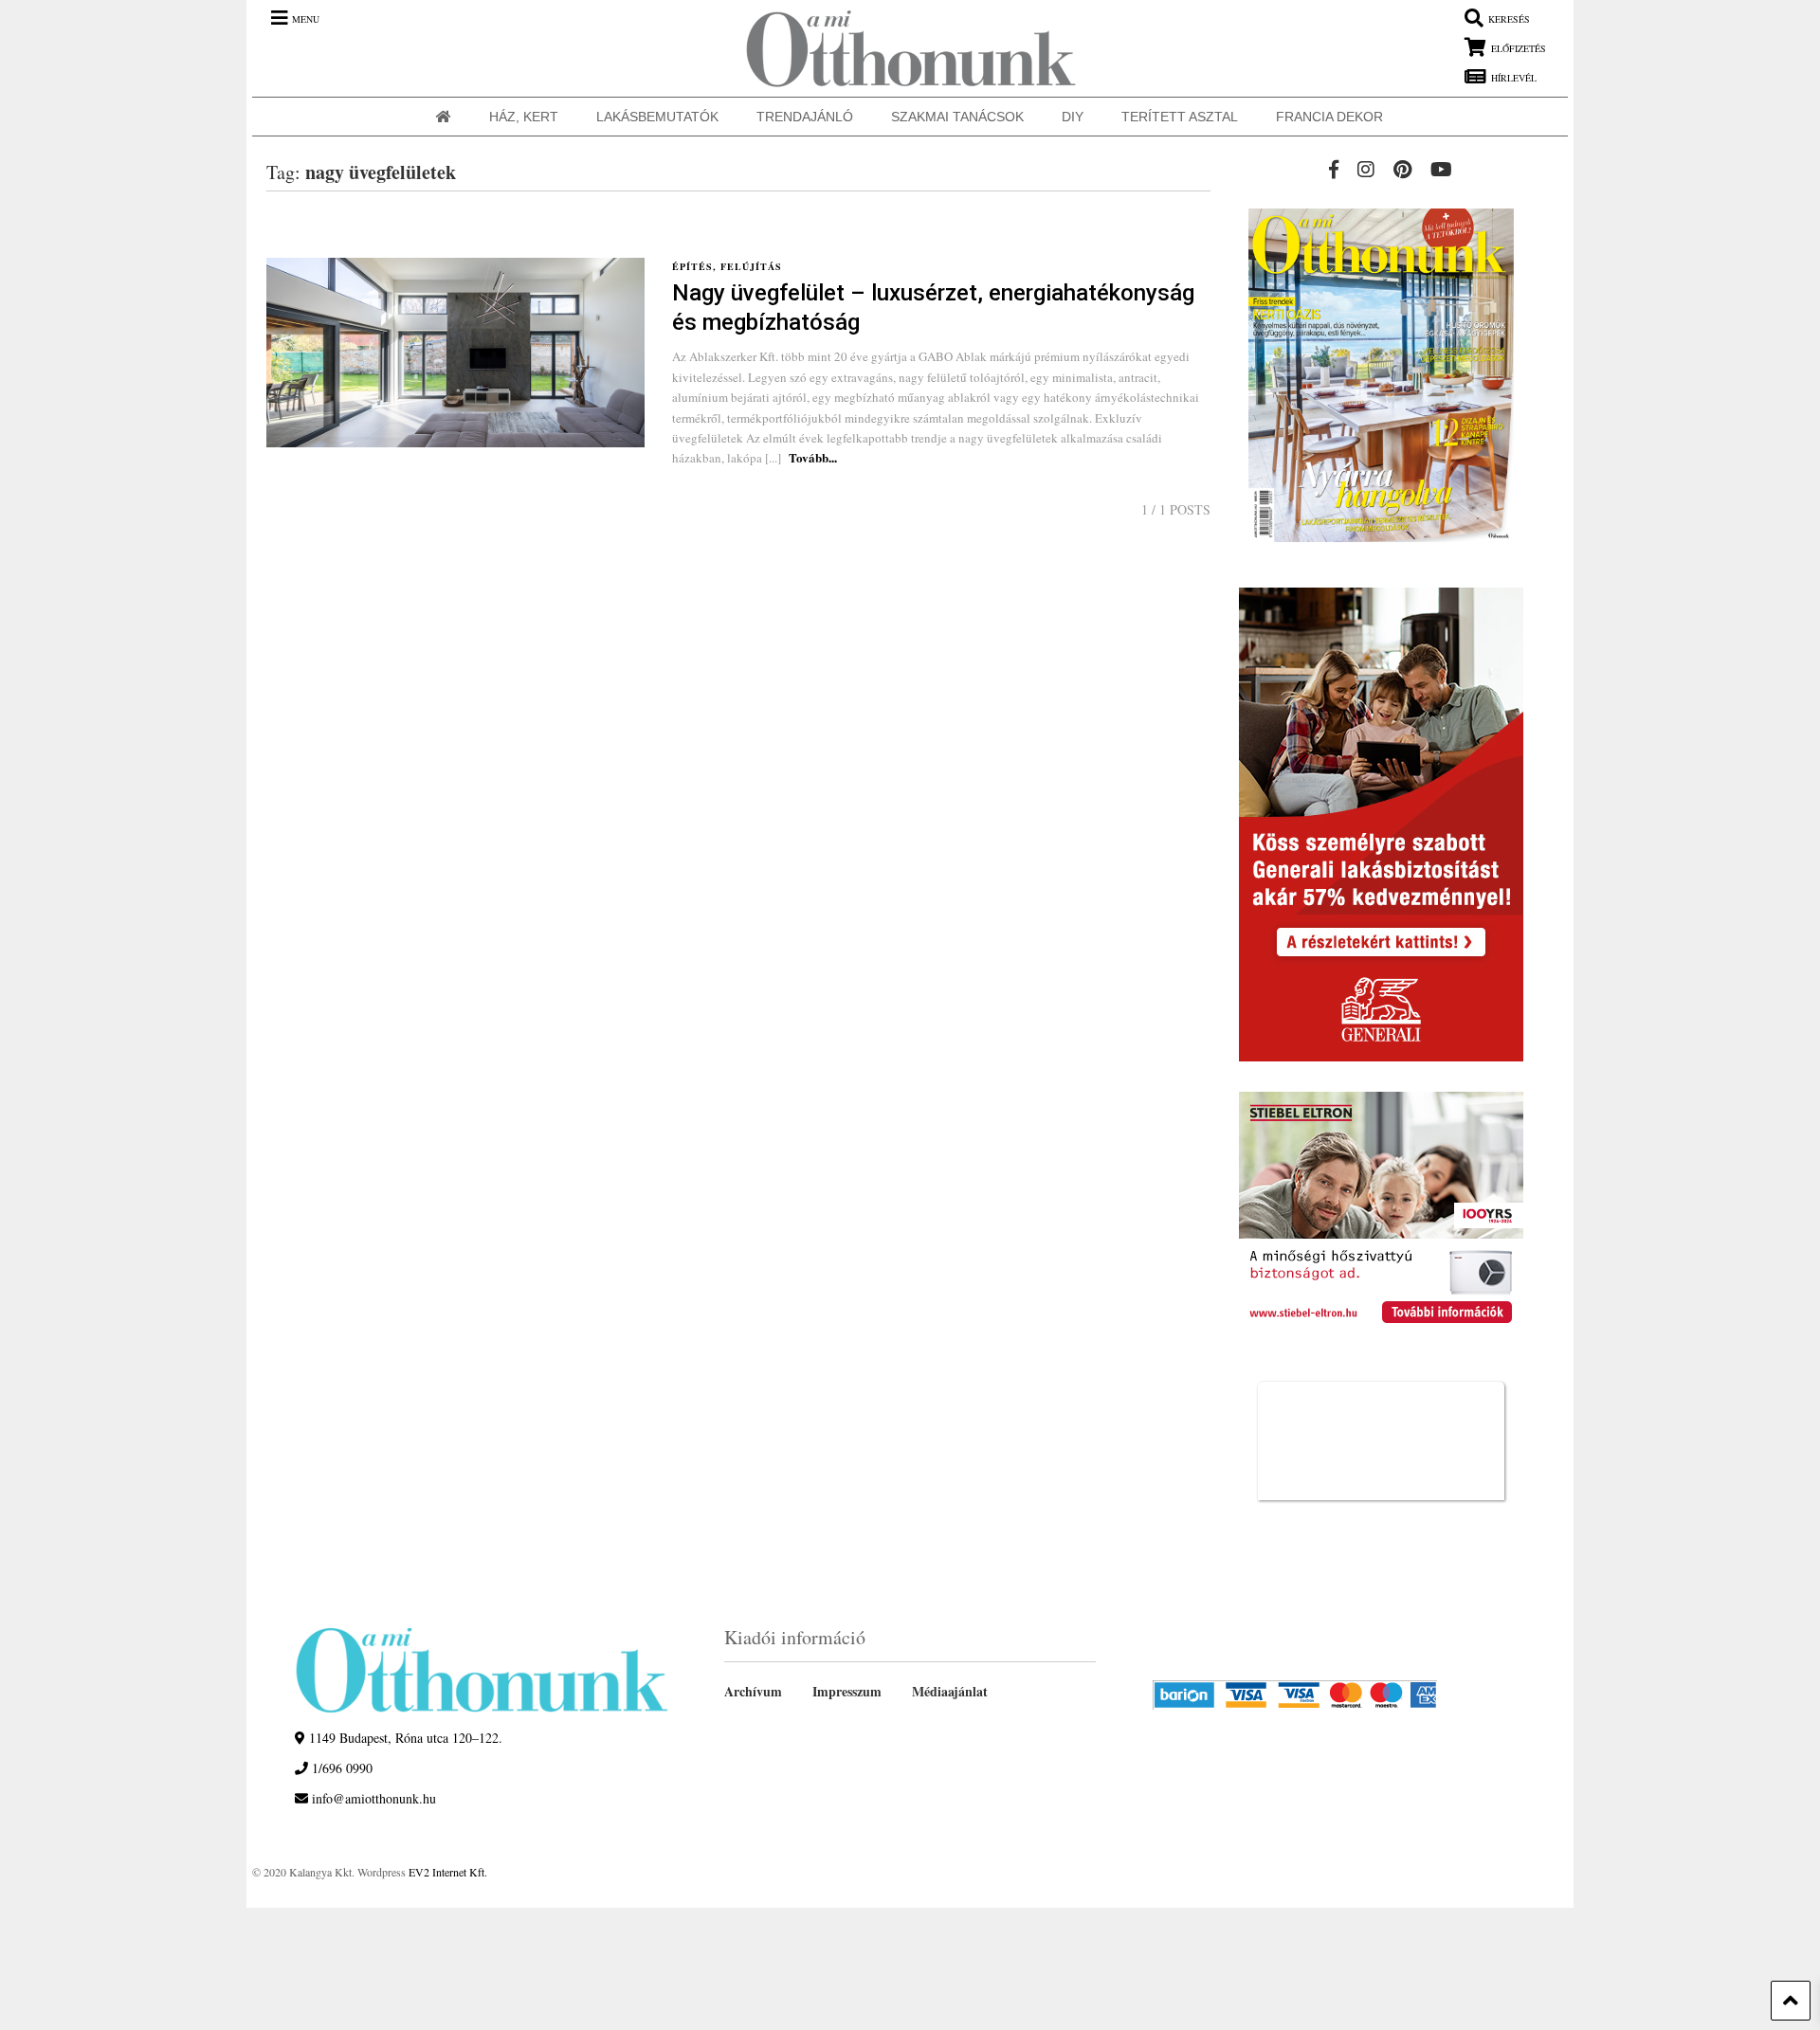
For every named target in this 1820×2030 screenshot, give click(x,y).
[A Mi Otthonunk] (901, 48)
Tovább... (813, 457)
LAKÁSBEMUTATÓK (657, 117)
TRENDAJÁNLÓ (805, 117)
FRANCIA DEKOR (1329, 117)
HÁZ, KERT (524, 117)
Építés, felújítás (727, 266)
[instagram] (1366, 169)
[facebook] (1334, 169)
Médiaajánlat (950, 1691)
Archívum (753, 1691)
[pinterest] (1402, 169)
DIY (1073, 117)
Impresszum (847, 1691)
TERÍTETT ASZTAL (1180, 117)
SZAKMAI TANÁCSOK (957, 117)
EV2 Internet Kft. (448, 1872)
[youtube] (1441, 169)
